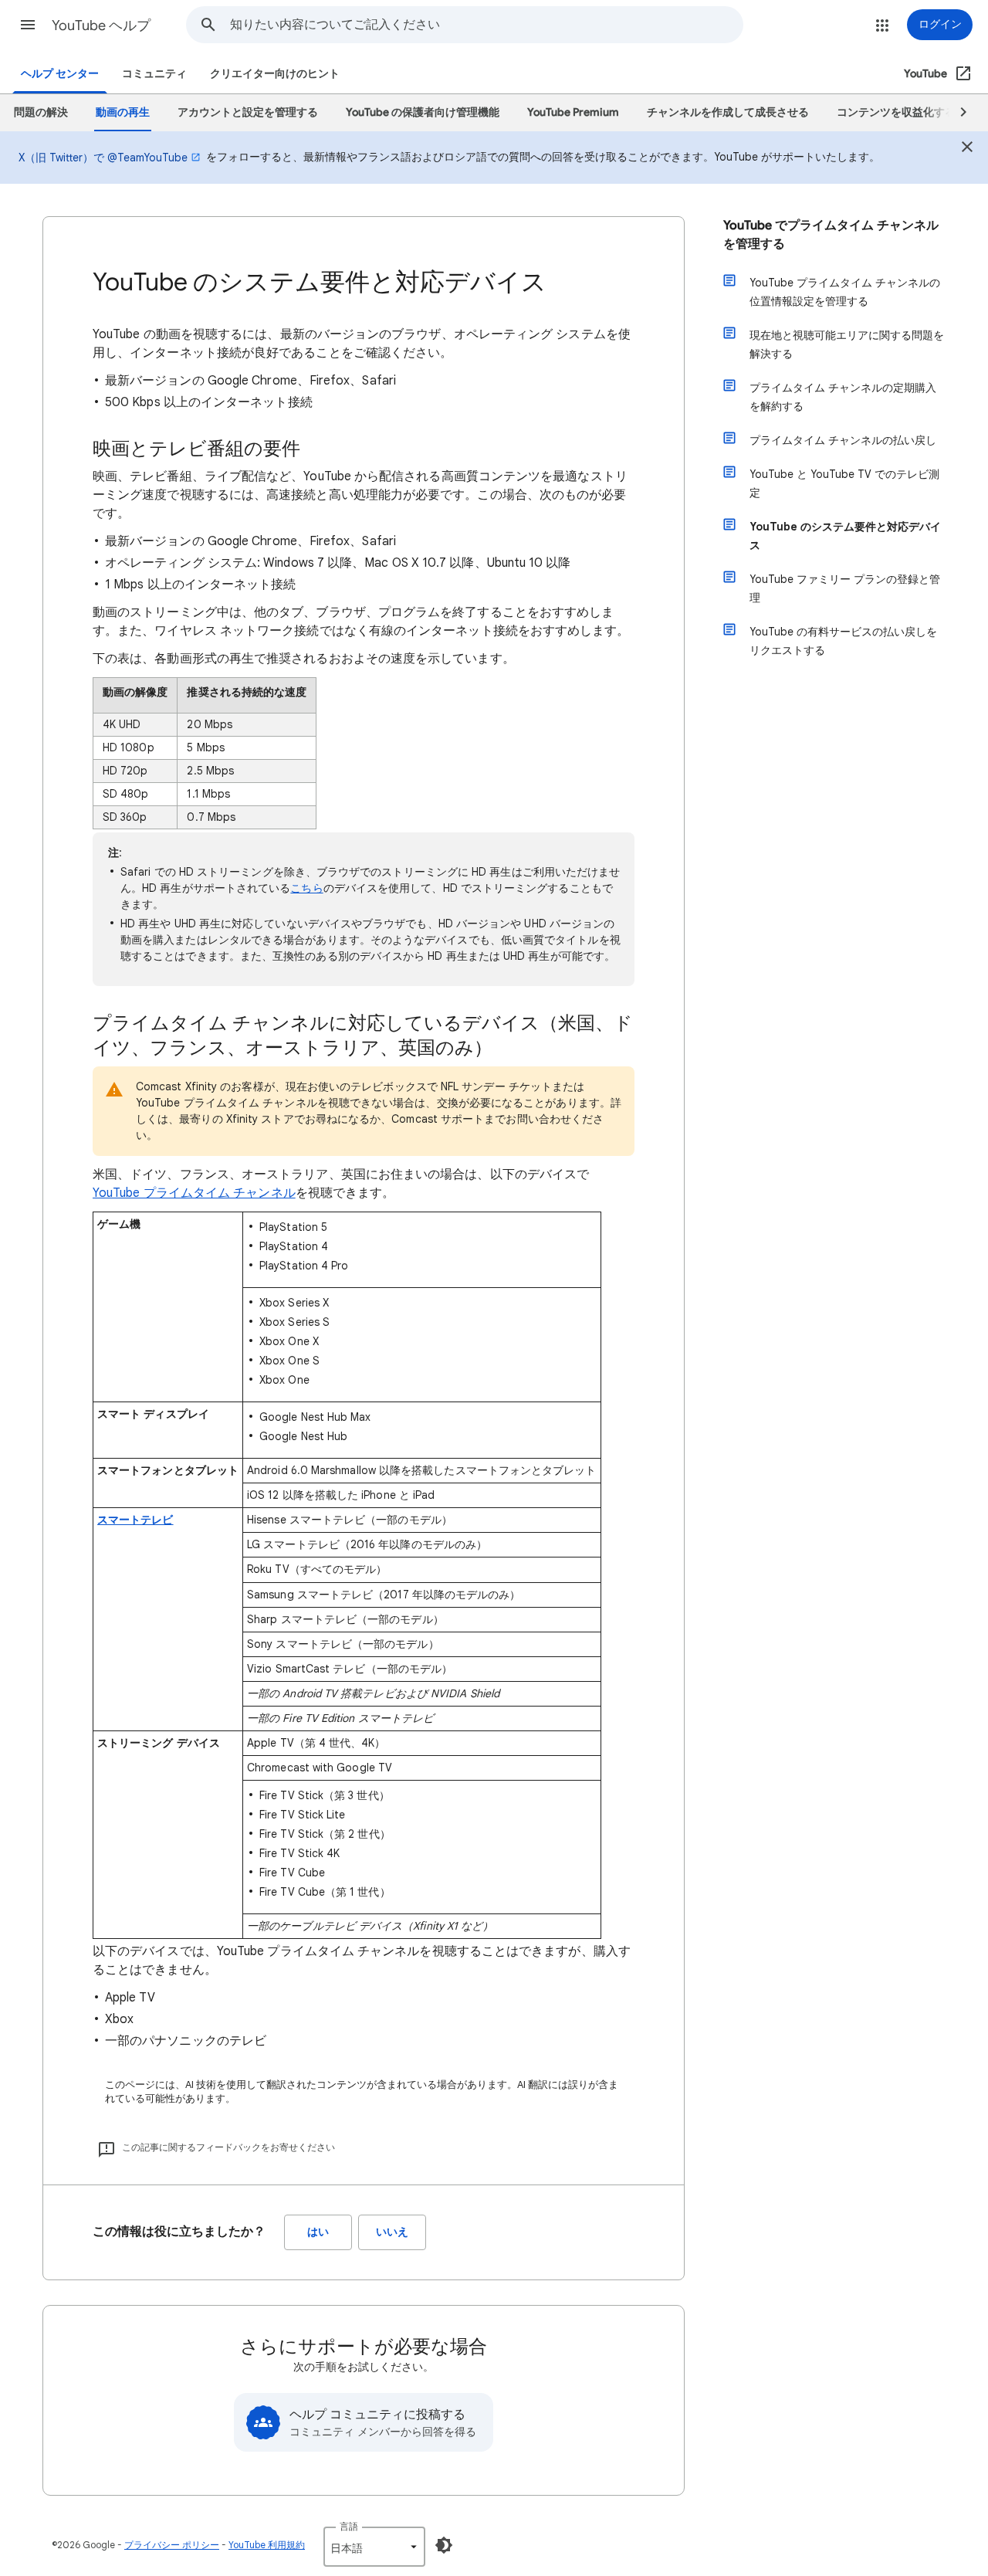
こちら (306, 888)
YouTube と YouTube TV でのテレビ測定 (844, 483)
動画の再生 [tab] (123, 112)
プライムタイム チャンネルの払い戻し (843, 440)
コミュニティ (154, 74)
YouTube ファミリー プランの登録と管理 (845, 588)
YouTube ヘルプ (101, 25)
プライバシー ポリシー (172, 2545)
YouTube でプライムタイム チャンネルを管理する (831, 235)
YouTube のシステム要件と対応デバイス (845, 536)
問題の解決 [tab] (41, 112)
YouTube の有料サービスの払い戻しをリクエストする (843, 641)
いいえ (392, 2232)
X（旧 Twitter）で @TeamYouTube (103, 158)
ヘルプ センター (60, 74)
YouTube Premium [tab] (573, 112)
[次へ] (956, 113)
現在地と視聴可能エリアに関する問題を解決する (847, 344)
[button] (28, 25)
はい (318, 2232)
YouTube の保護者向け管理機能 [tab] (423, 112)
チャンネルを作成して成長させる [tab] (728, 112)
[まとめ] (967, 149)
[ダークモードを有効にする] (444, 2545)
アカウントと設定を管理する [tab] (248, 112)
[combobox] (486, 25)
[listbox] (374, 2547)
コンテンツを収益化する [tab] (896, 112)
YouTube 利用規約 (267, 2545)
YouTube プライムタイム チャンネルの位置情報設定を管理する (845, 292)
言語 (349, 2526)
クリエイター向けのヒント (275, 74)
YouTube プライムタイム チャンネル (194, 1193)
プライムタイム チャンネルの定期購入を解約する (843, 397)
